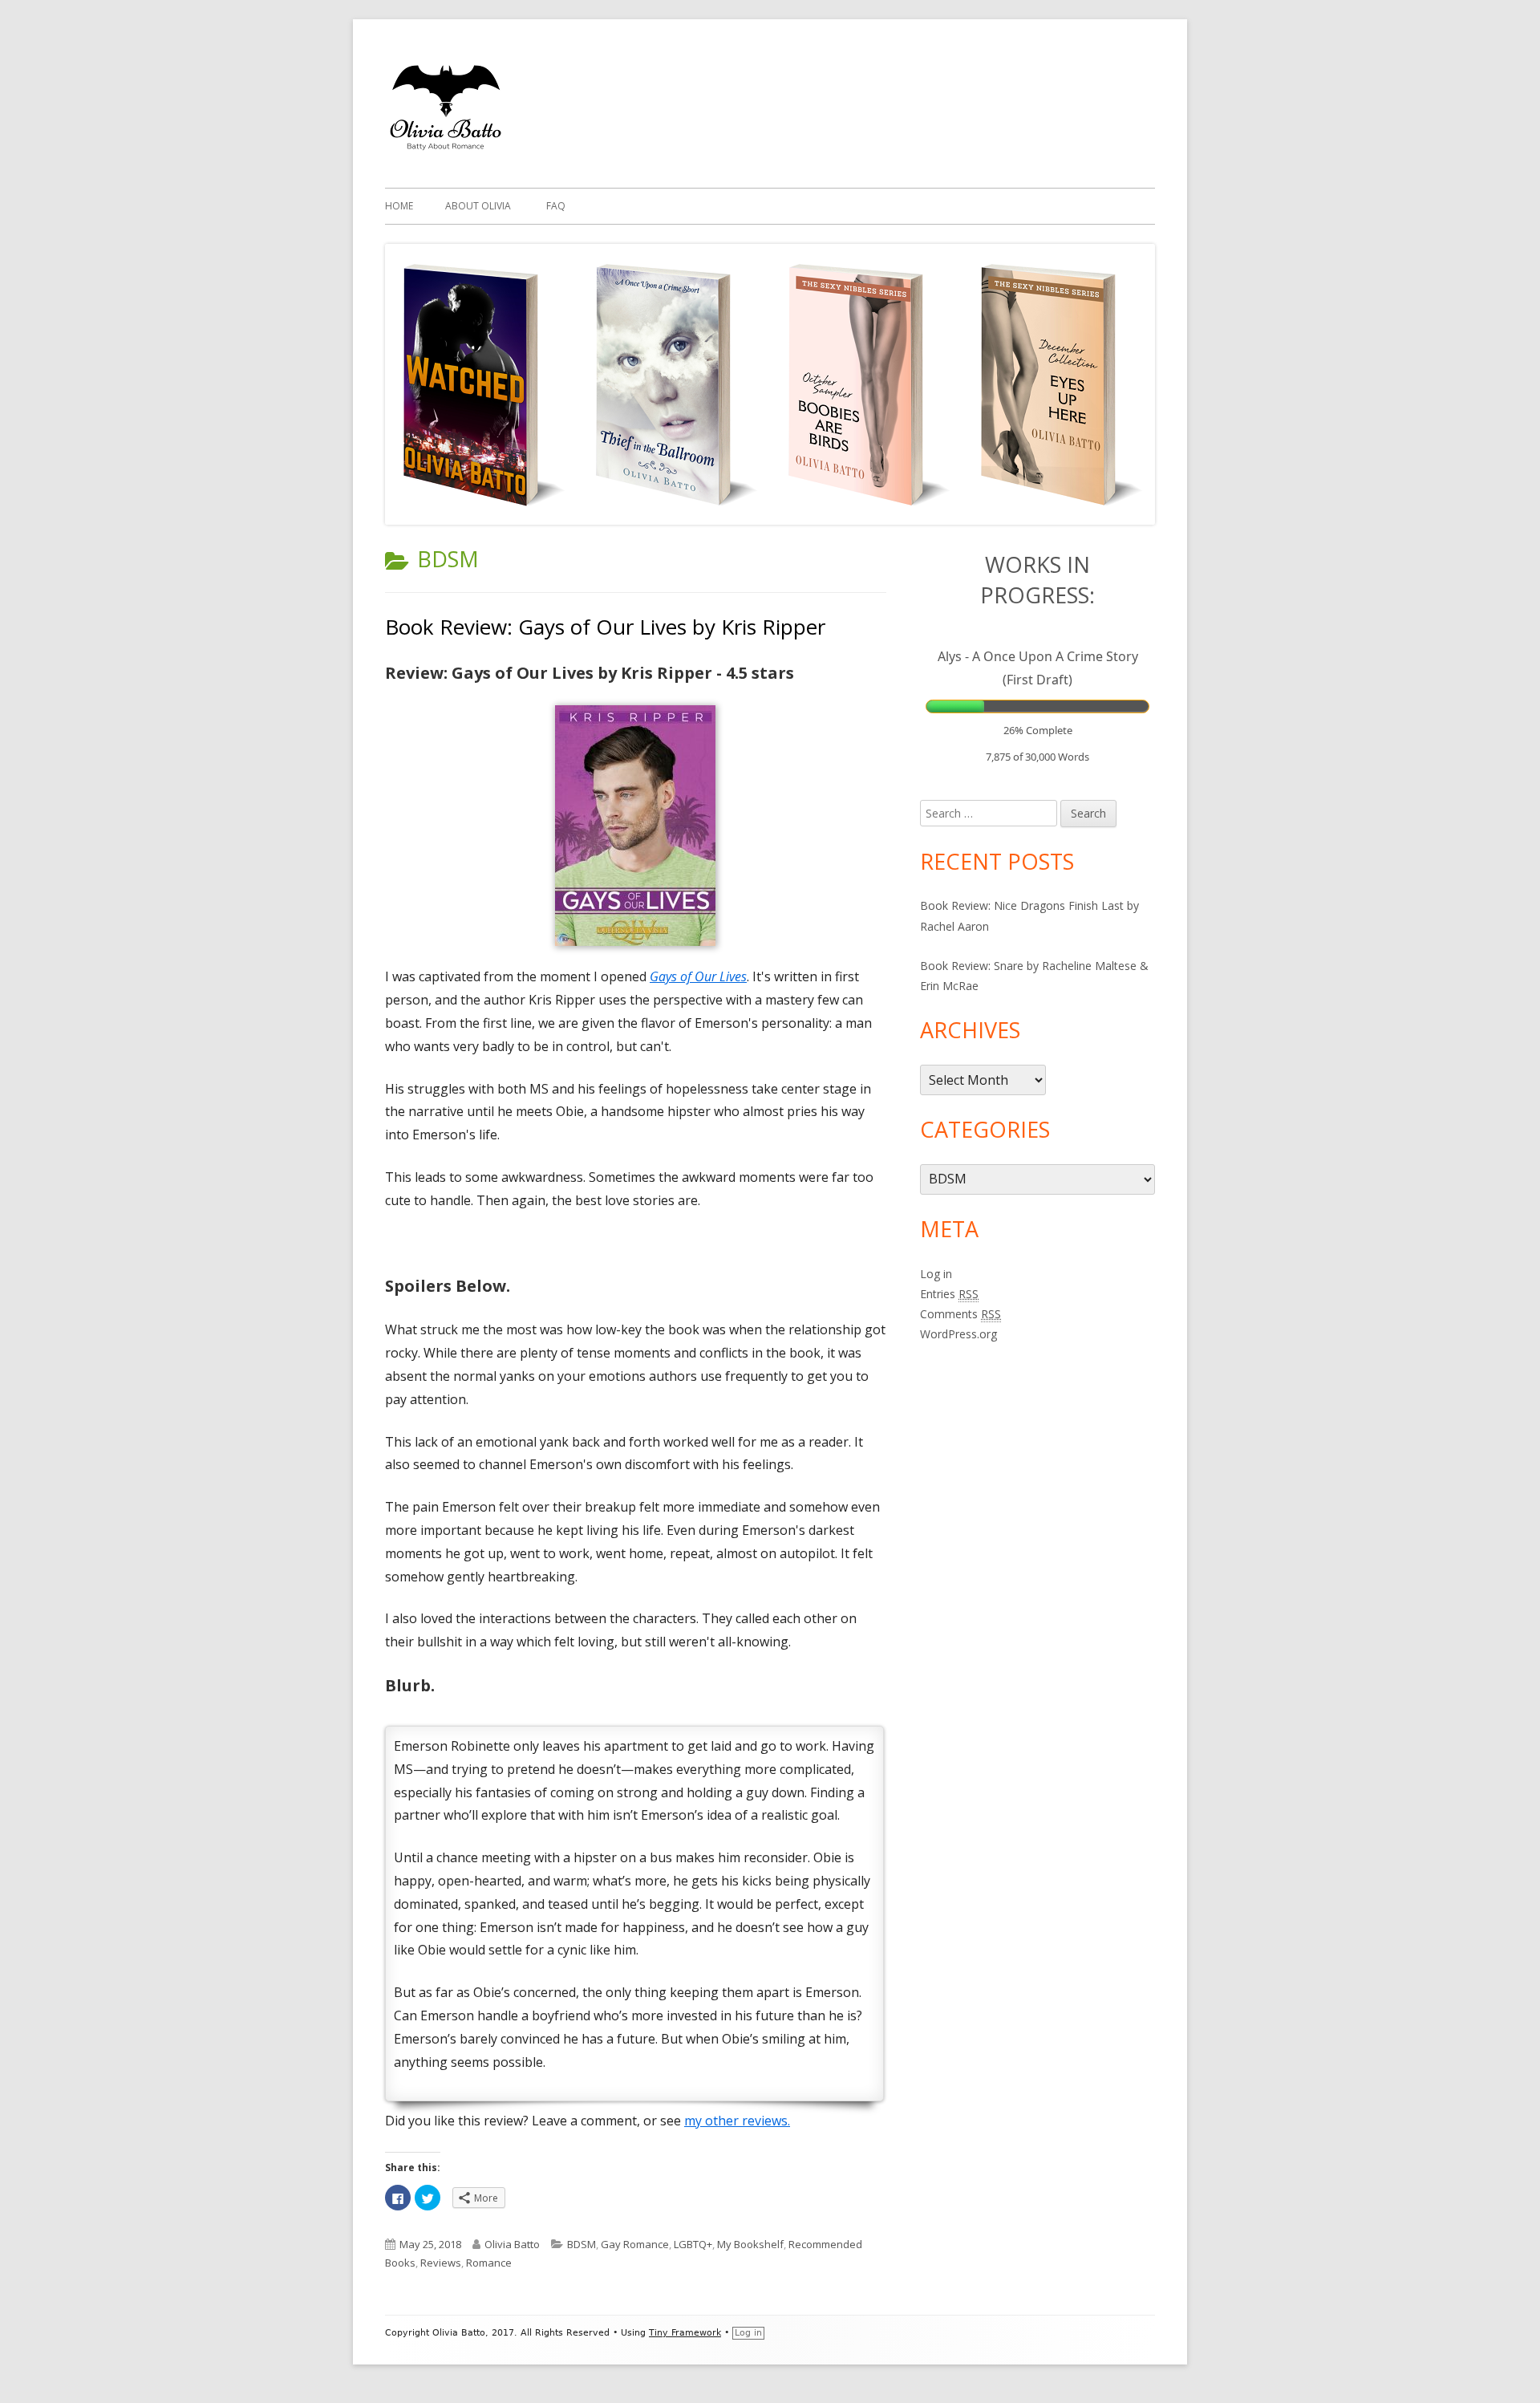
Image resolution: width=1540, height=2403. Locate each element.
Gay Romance (635, 2244)
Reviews (441, 2263)
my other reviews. (737, 2121)
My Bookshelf (750, 2244)
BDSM (582, 2244)
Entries (949, 1294)
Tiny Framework (685, 2333)
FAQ (556, 206)
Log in (936, 1274)
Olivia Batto (512, 2244)
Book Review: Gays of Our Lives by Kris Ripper (605, 627)
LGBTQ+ (693, 2244)
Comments (960, 1314)
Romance (489, 2263)
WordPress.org (958, 1334)
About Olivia (478, 206)
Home (399, 206)
